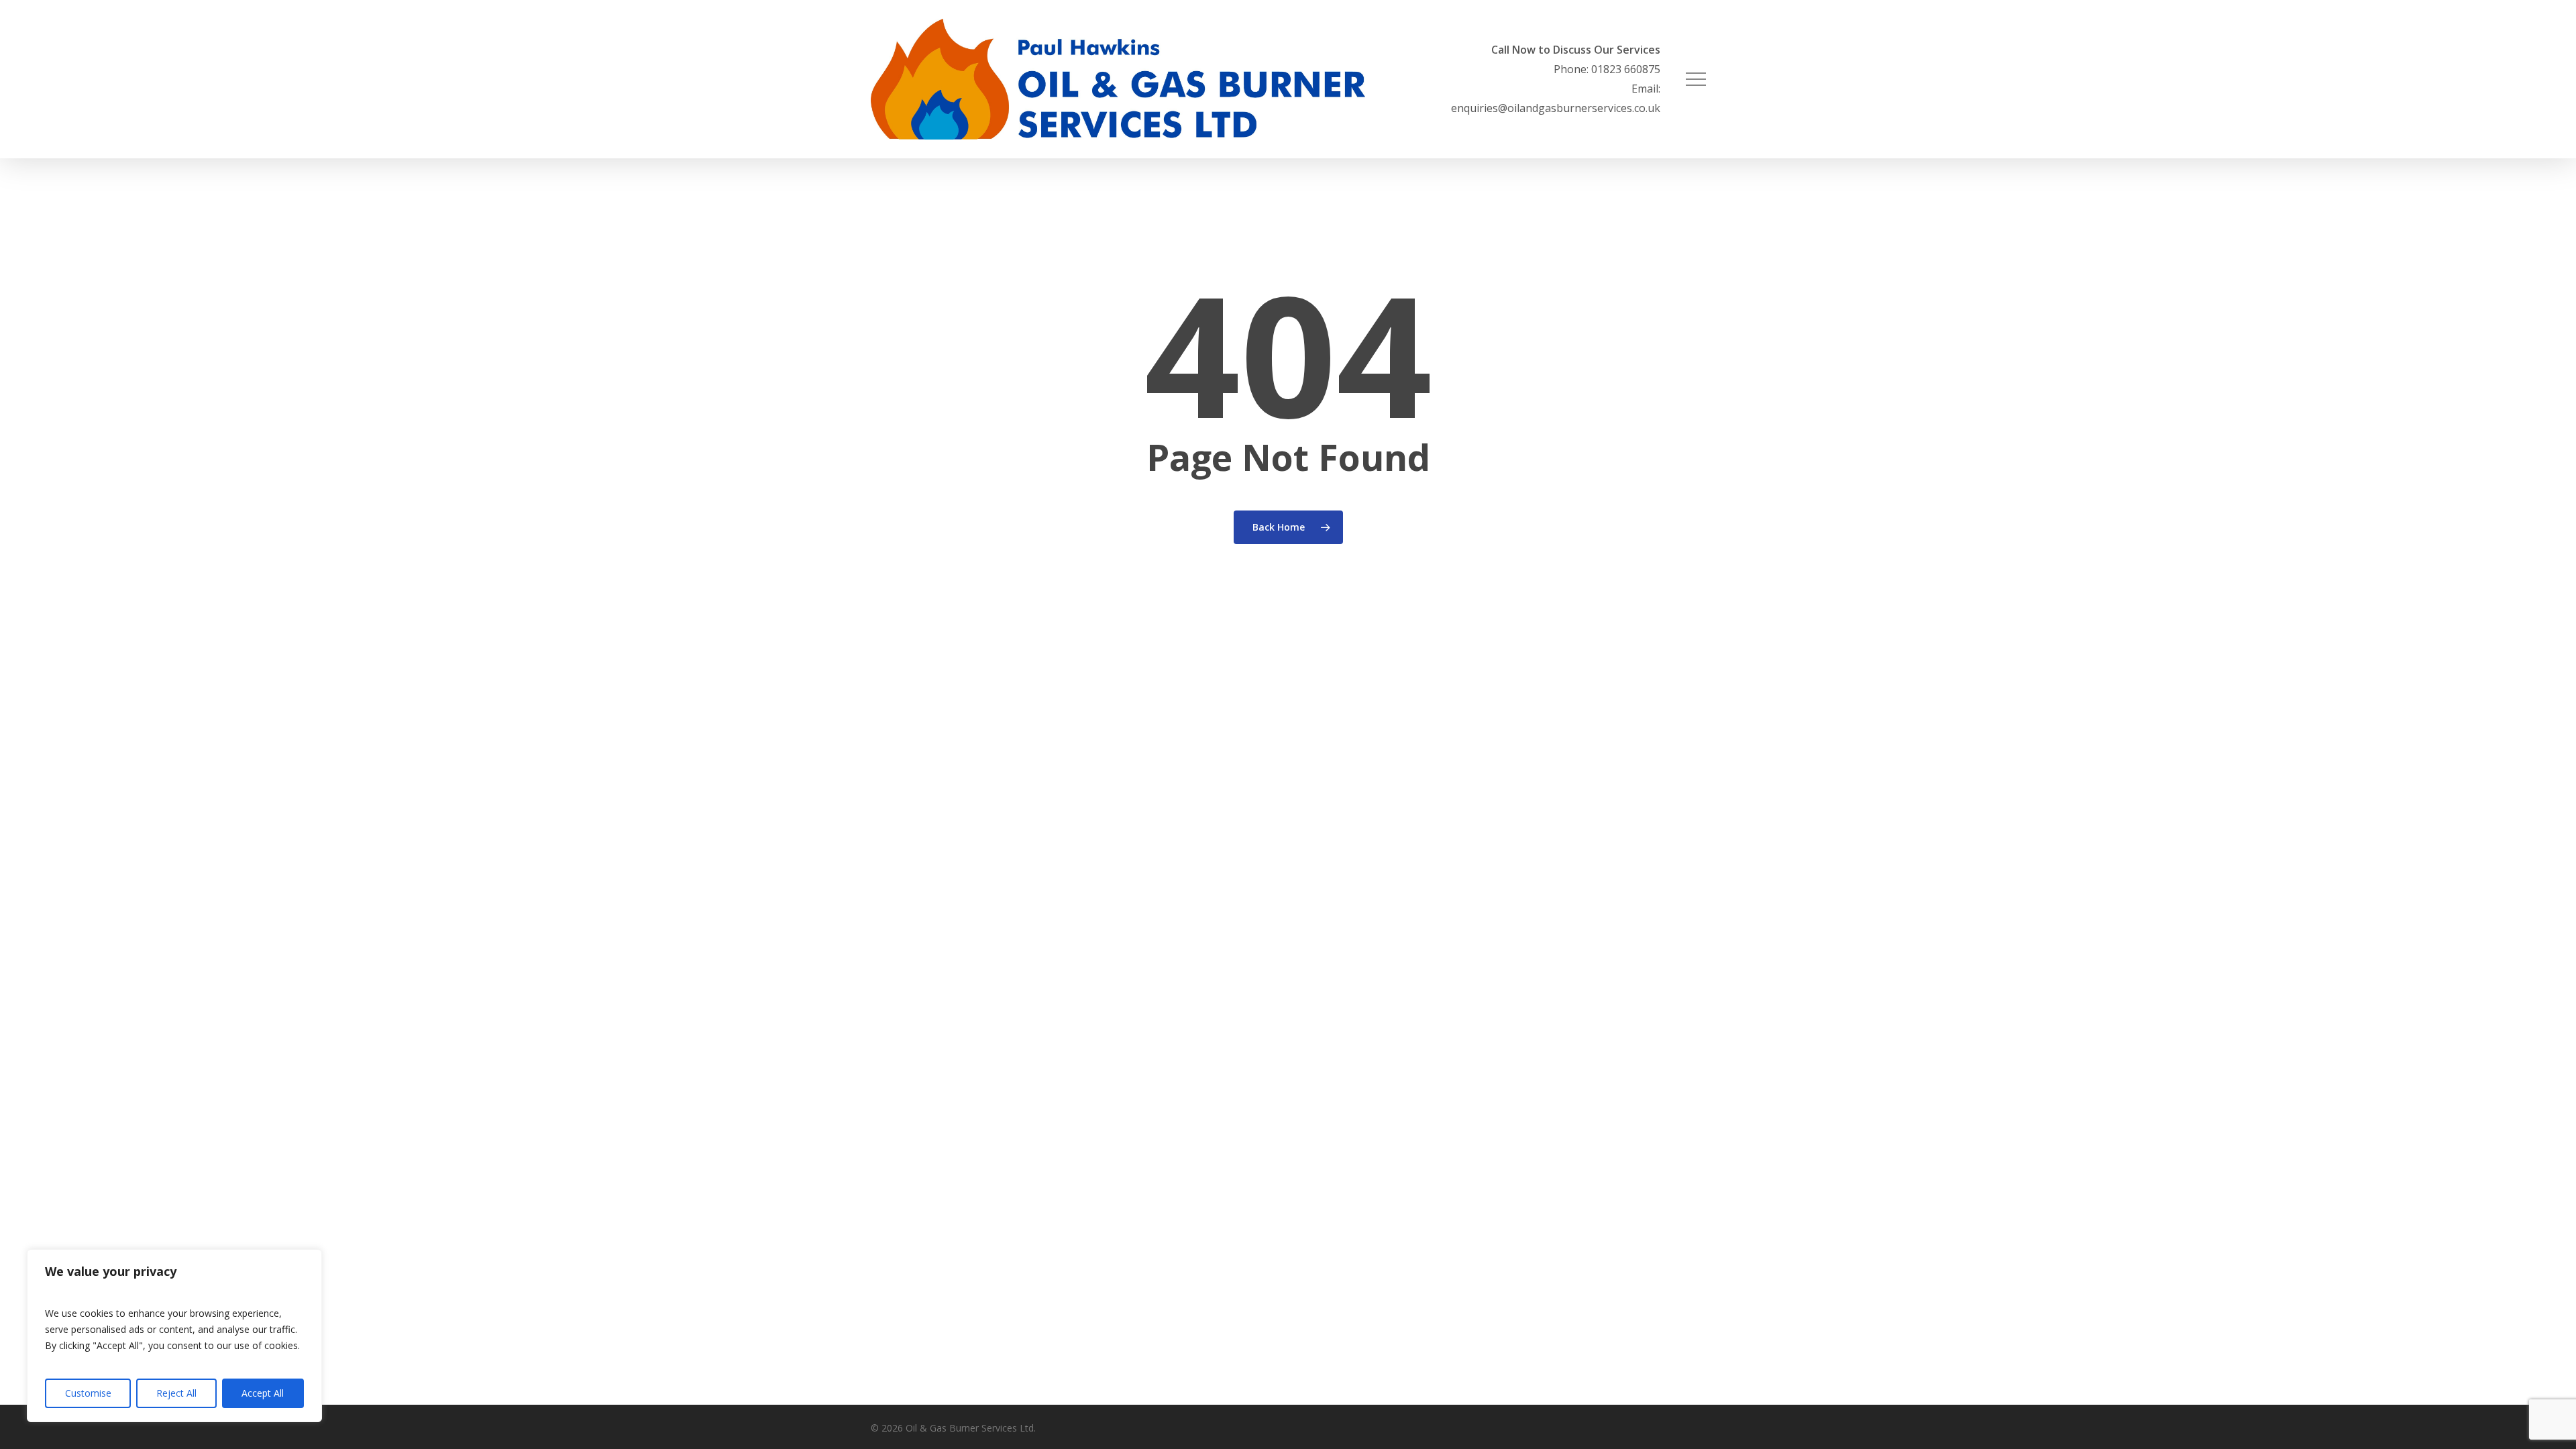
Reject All (176, 1393)
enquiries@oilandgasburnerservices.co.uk (1556, 108)
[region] (174, 1336)
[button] (1696, 79)
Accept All (263, 1393)
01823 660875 (1626, 69)
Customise (88, 1393)
